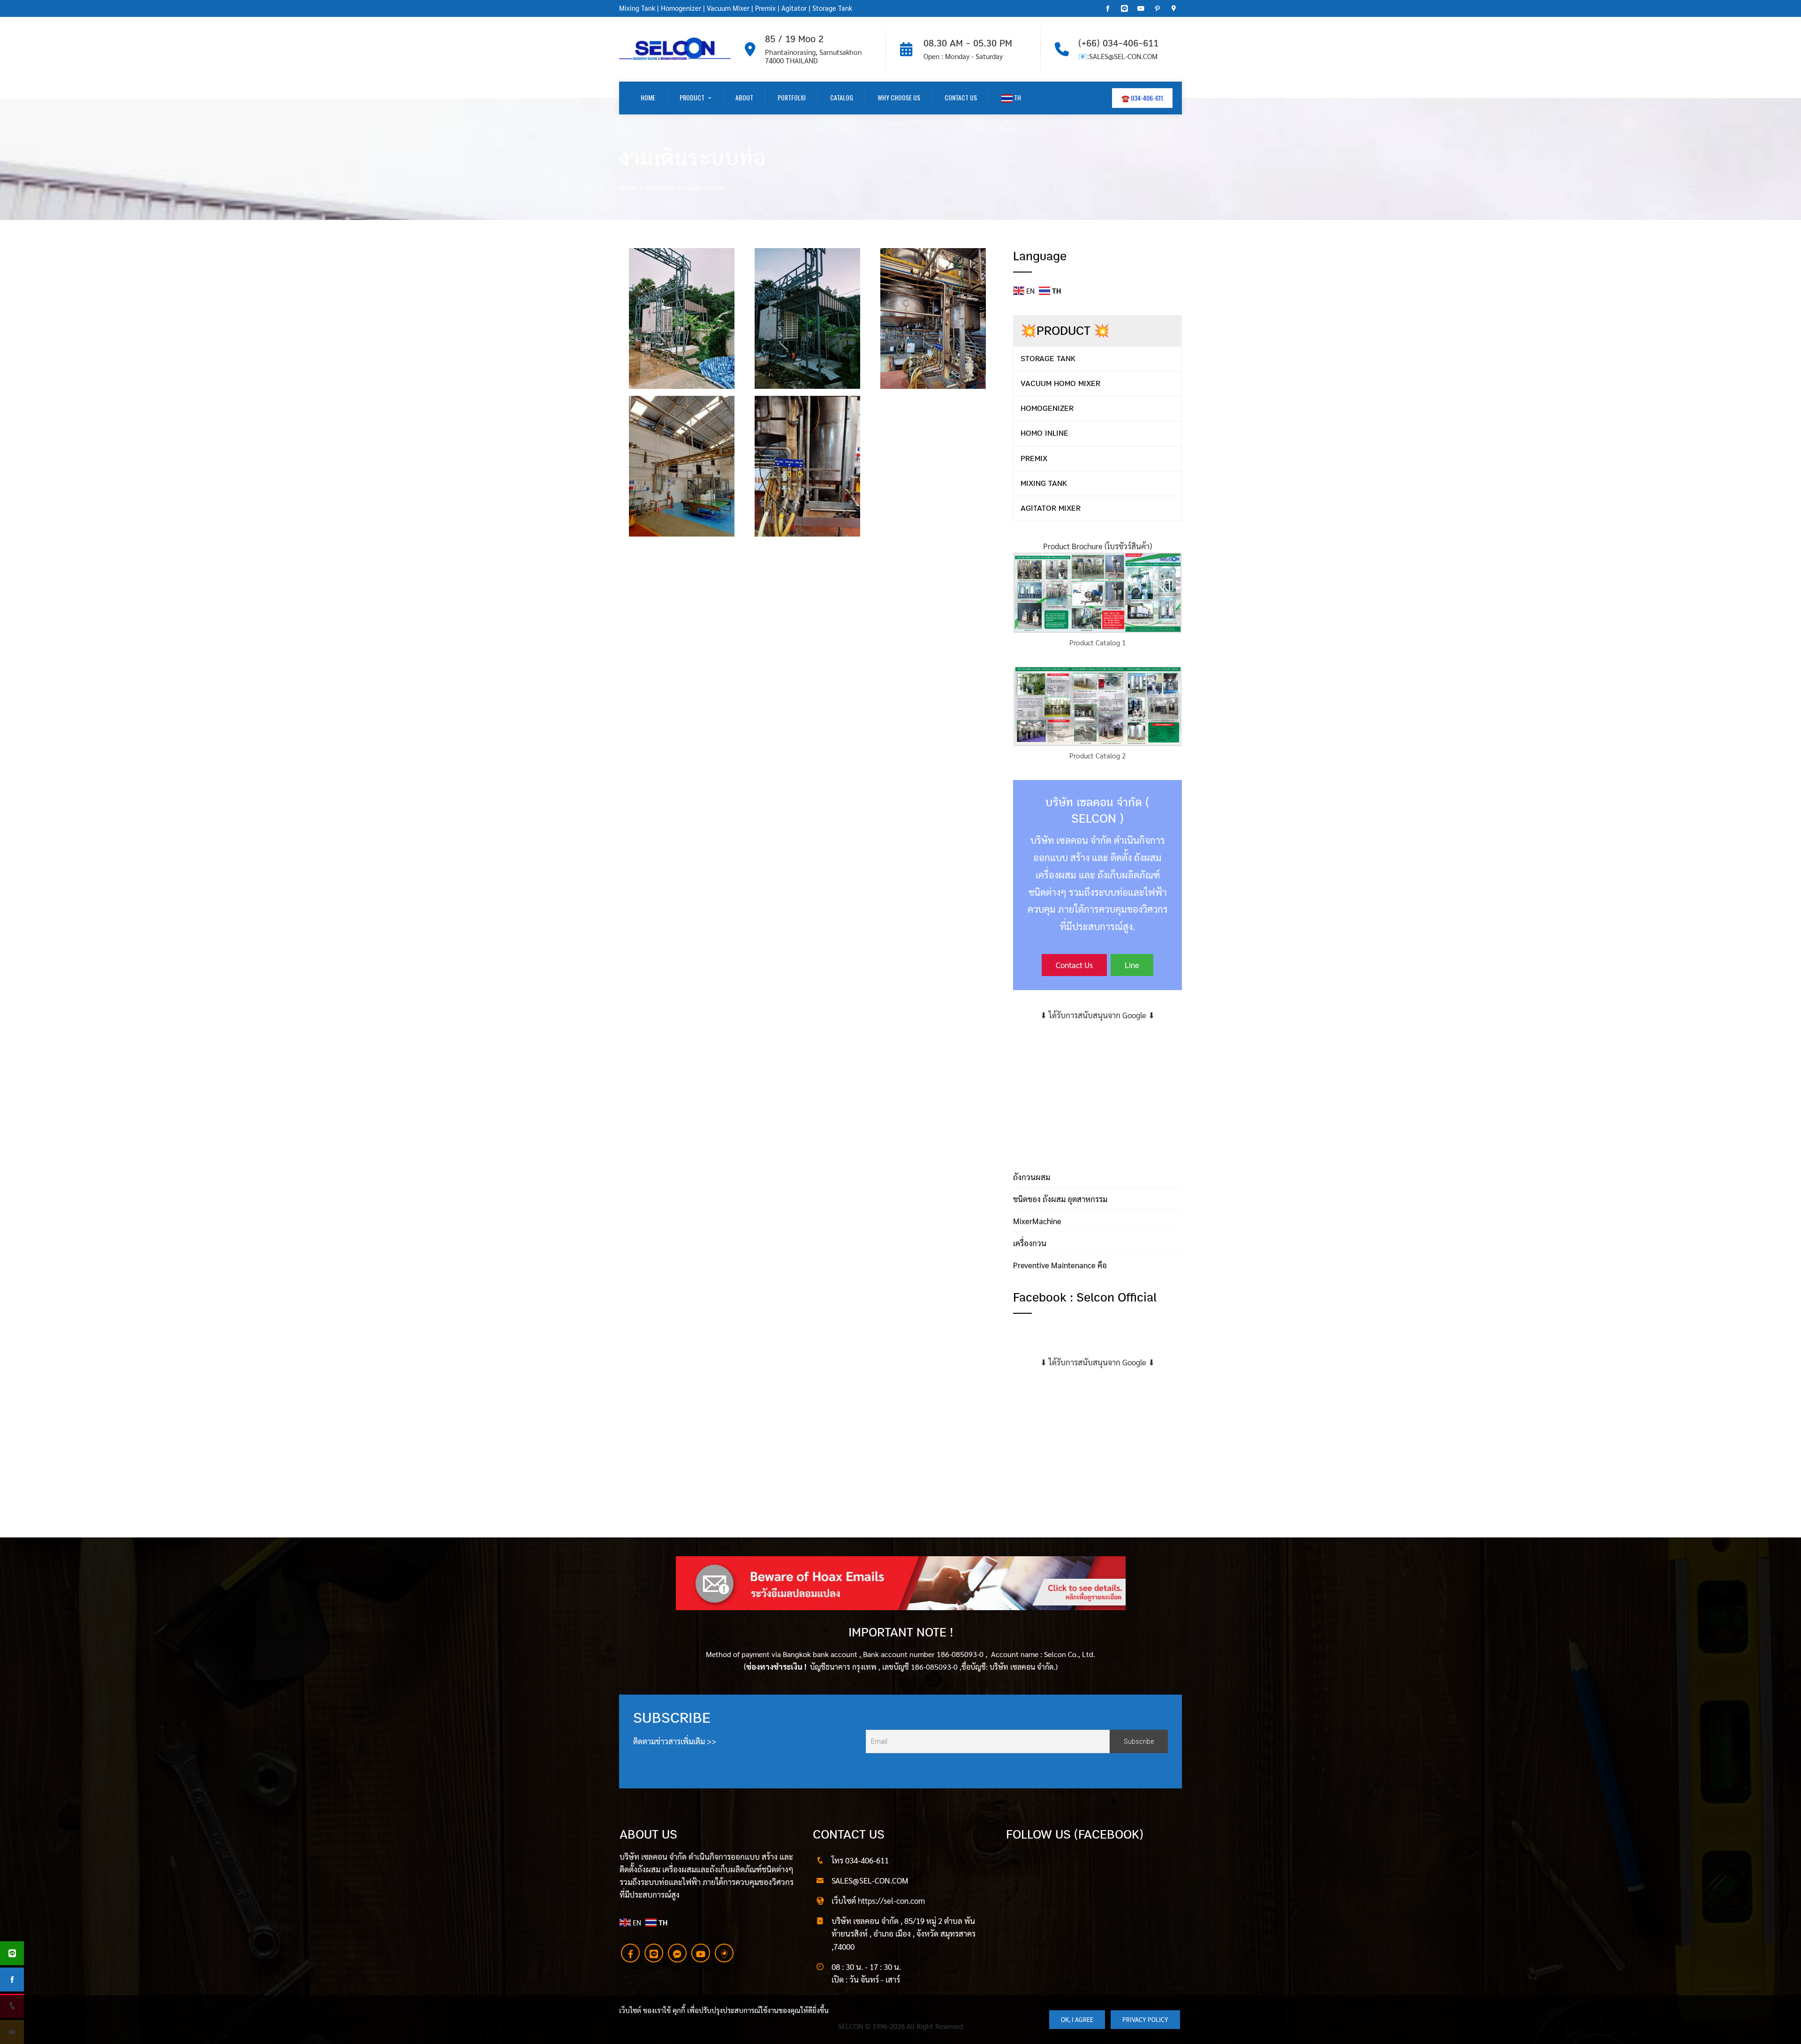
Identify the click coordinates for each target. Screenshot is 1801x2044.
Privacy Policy (1145, 2019)
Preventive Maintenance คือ (1060, 1265)
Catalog (842, 97)
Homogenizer (680, 8)
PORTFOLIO (792, 97)
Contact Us (1074, 965)
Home (648, 97)
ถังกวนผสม (1032, 1177)
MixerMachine (1037, 1221)
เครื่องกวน (1030, 1243)
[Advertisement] (1097, 1087)
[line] (654, 1953)
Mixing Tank (637, 8)
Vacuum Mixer (728, 8)
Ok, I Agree (1077, 2019)
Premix (765, 8)
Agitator (794, 8)
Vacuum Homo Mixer (1060, 383)
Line (1132, 965)
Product (692, 97)
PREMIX (1034, 458)
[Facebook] (630, 1953)
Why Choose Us (899, 97)
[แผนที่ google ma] (724, 1953)
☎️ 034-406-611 (1142, 98)
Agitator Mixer (1051, 508)
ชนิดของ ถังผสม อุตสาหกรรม (1060, 1199)
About (744, 97)
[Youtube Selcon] (701, 1953)
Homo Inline (1044, 433)
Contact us (961, 97)
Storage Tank (832, 8)
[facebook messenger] (677, 1953)
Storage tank (1048, 359)
